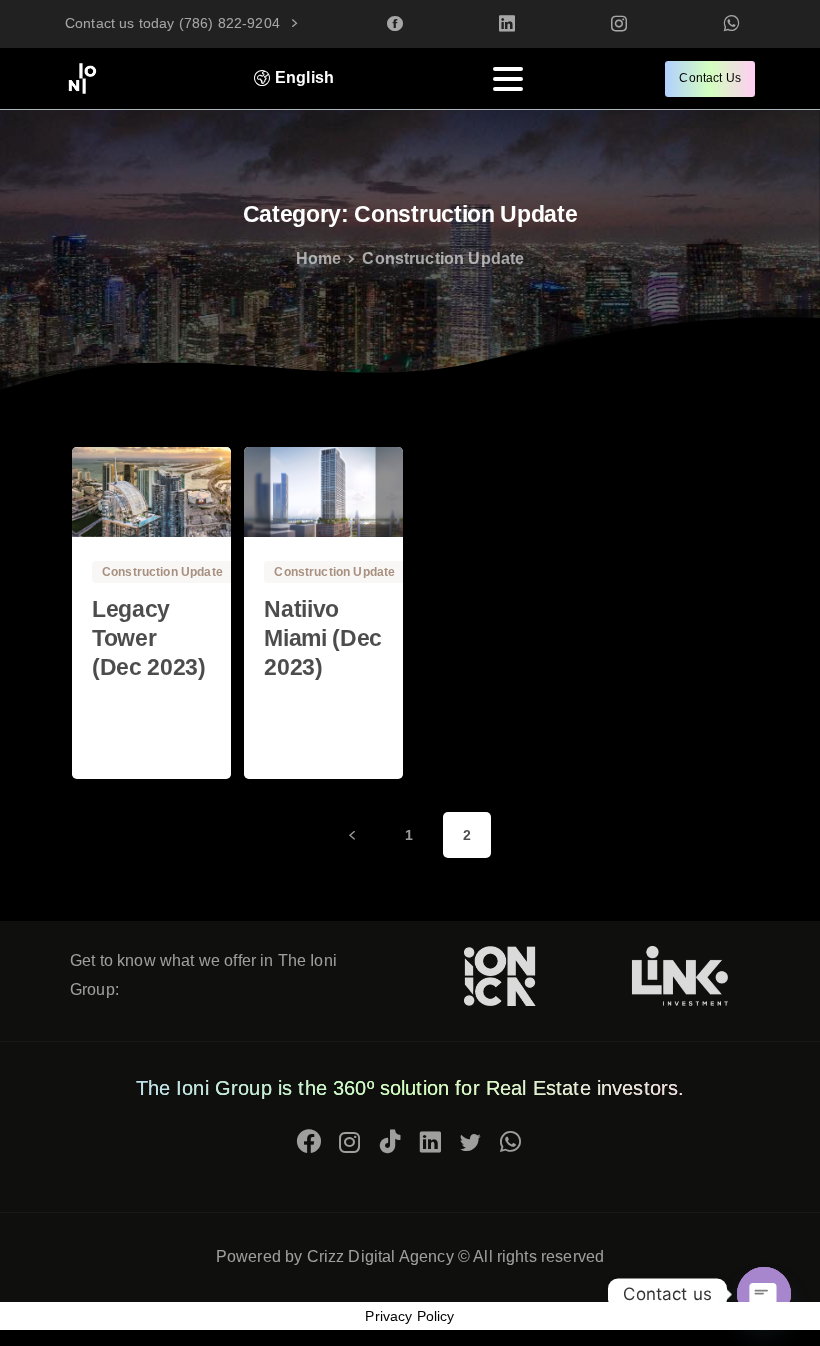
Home (319, 258)
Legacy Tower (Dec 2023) (149, 638)
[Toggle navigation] (508, 79)
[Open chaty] (764, 1294)
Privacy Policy (409, 1316)
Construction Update (443, 258)
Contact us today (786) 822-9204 (174, 23)
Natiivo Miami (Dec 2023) (323, 638)
